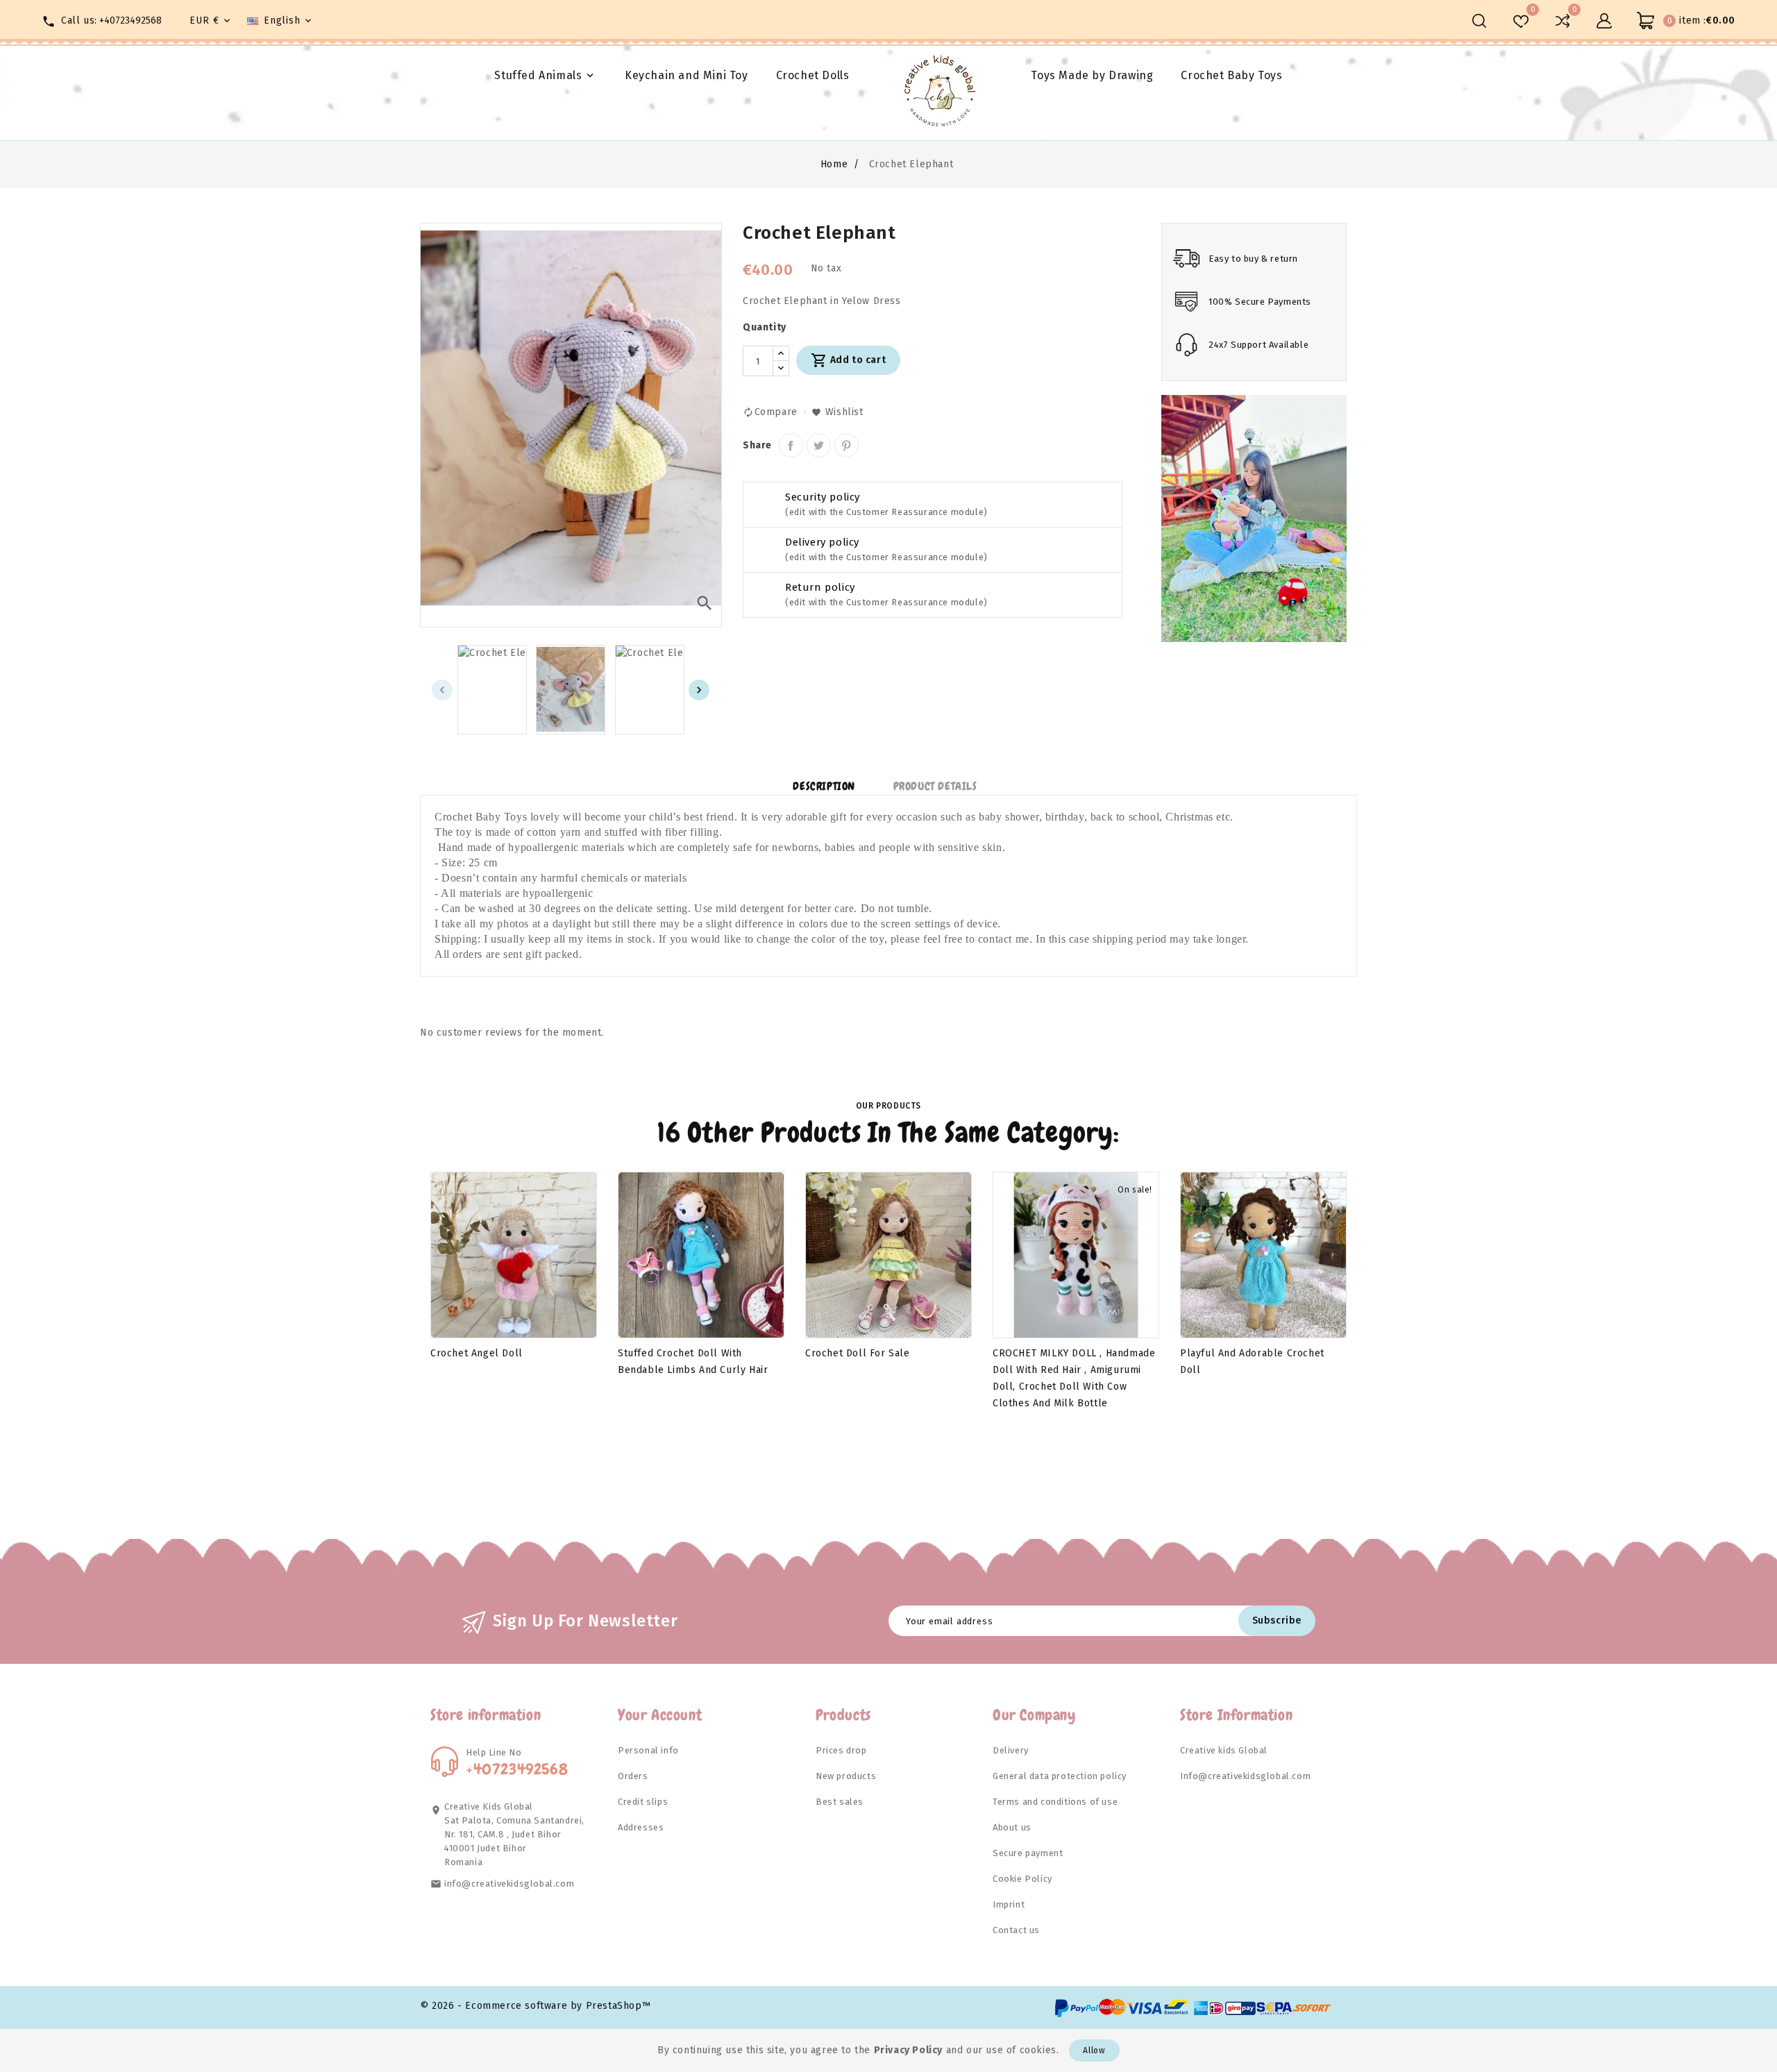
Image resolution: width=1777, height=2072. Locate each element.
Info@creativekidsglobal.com (1245, 1776)
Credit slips (643, 1802)
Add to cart (848, 360)
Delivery (1011, 1750)
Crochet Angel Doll (477, 1353)
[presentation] (442, 690)
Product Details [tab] (935, 786)
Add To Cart (470, 1324)
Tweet (819, 445)
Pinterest (847, 445)
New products (846, 1776)
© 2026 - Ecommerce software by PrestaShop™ (535, 2006)
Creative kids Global (1224, 1750)
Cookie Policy (1022, 1879)
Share (791, 445)
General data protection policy (1060, 1776)
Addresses (641, 1827)
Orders (633, 1776)
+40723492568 (130, 20)
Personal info (648, 1750)
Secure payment (1028, 1853)
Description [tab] (824, 786)
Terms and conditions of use (1055, 1802)
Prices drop (841, 1750)
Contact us (1016, 1930)
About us (1012, 1827)
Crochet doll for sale (858, 1353)
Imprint (1009, 1904)
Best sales (840, 1802)
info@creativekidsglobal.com (509, 1884)
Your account (660, 1715)
